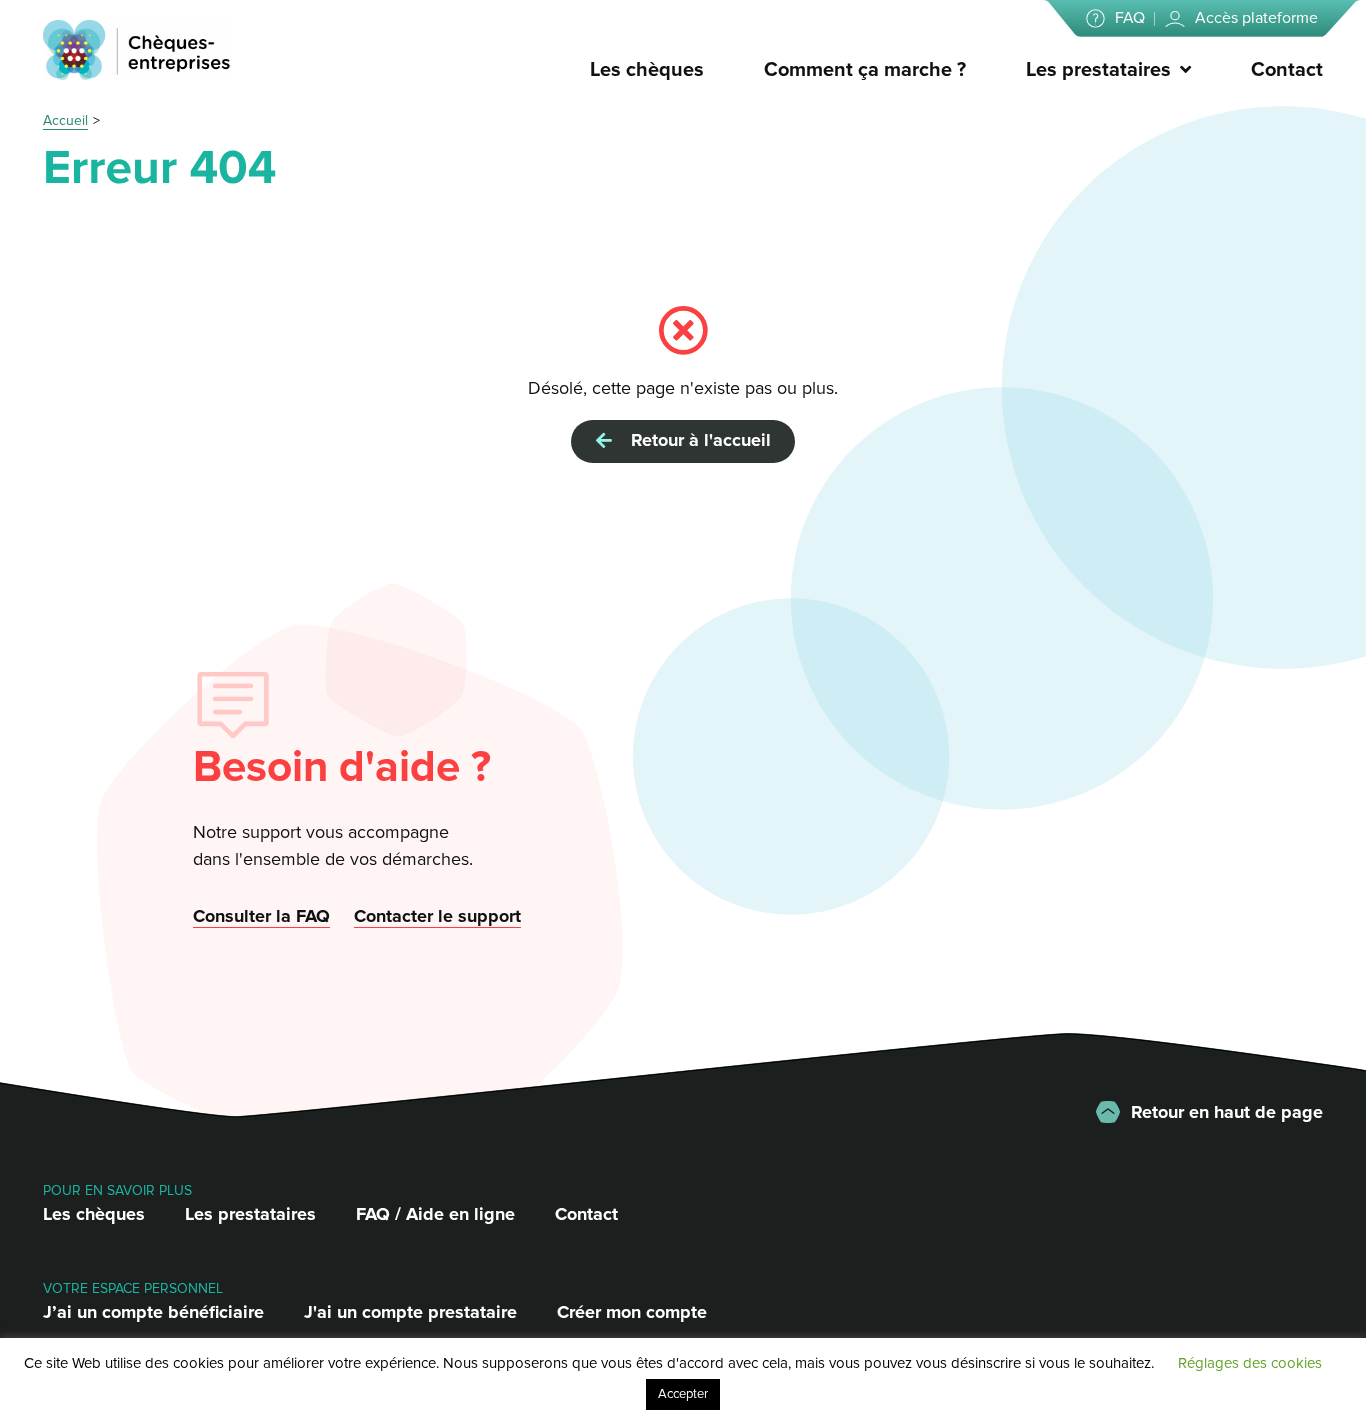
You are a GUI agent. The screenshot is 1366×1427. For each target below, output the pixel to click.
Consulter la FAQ (261, 916)
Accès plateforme (1256, 18)
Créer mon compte (632, 1312)
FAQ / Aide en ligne (435, 1214)
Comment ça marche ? (865, 70)
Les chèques (647, 70)
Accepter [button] (683, 1394)
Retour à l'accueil (696, 440)
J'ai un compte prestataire (410, 1312)
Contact (1287, 70)
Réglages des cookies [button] (1250, 1363)
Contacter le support (437, 916)
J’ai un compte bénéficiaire (153, 1312)
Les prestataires (1098, 70)
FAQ (1130, 18)
